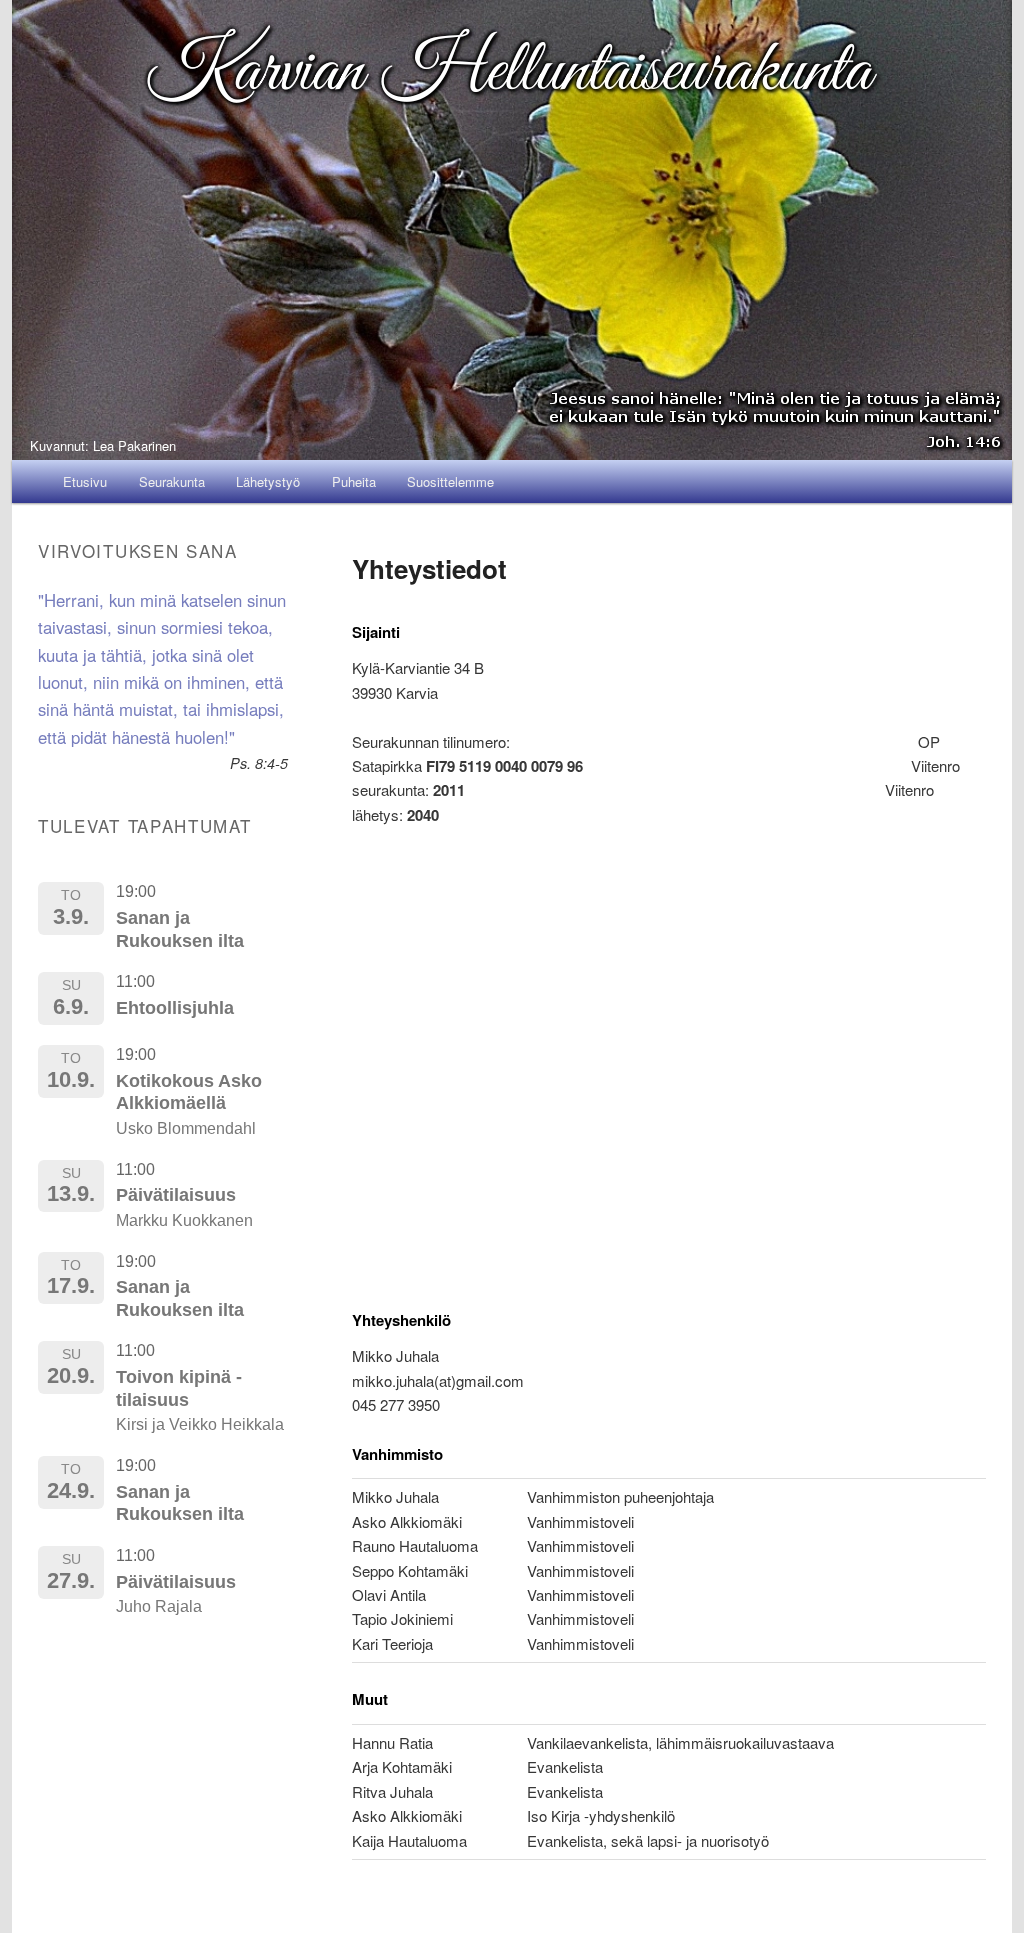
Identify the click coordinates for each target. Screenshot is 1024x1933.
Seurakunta (172, 481)
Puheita (354, 481)
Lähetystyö (268, 481)
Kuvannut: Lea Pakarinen (103, 445)
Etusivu (85, 481)
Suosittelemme (450, 481)
